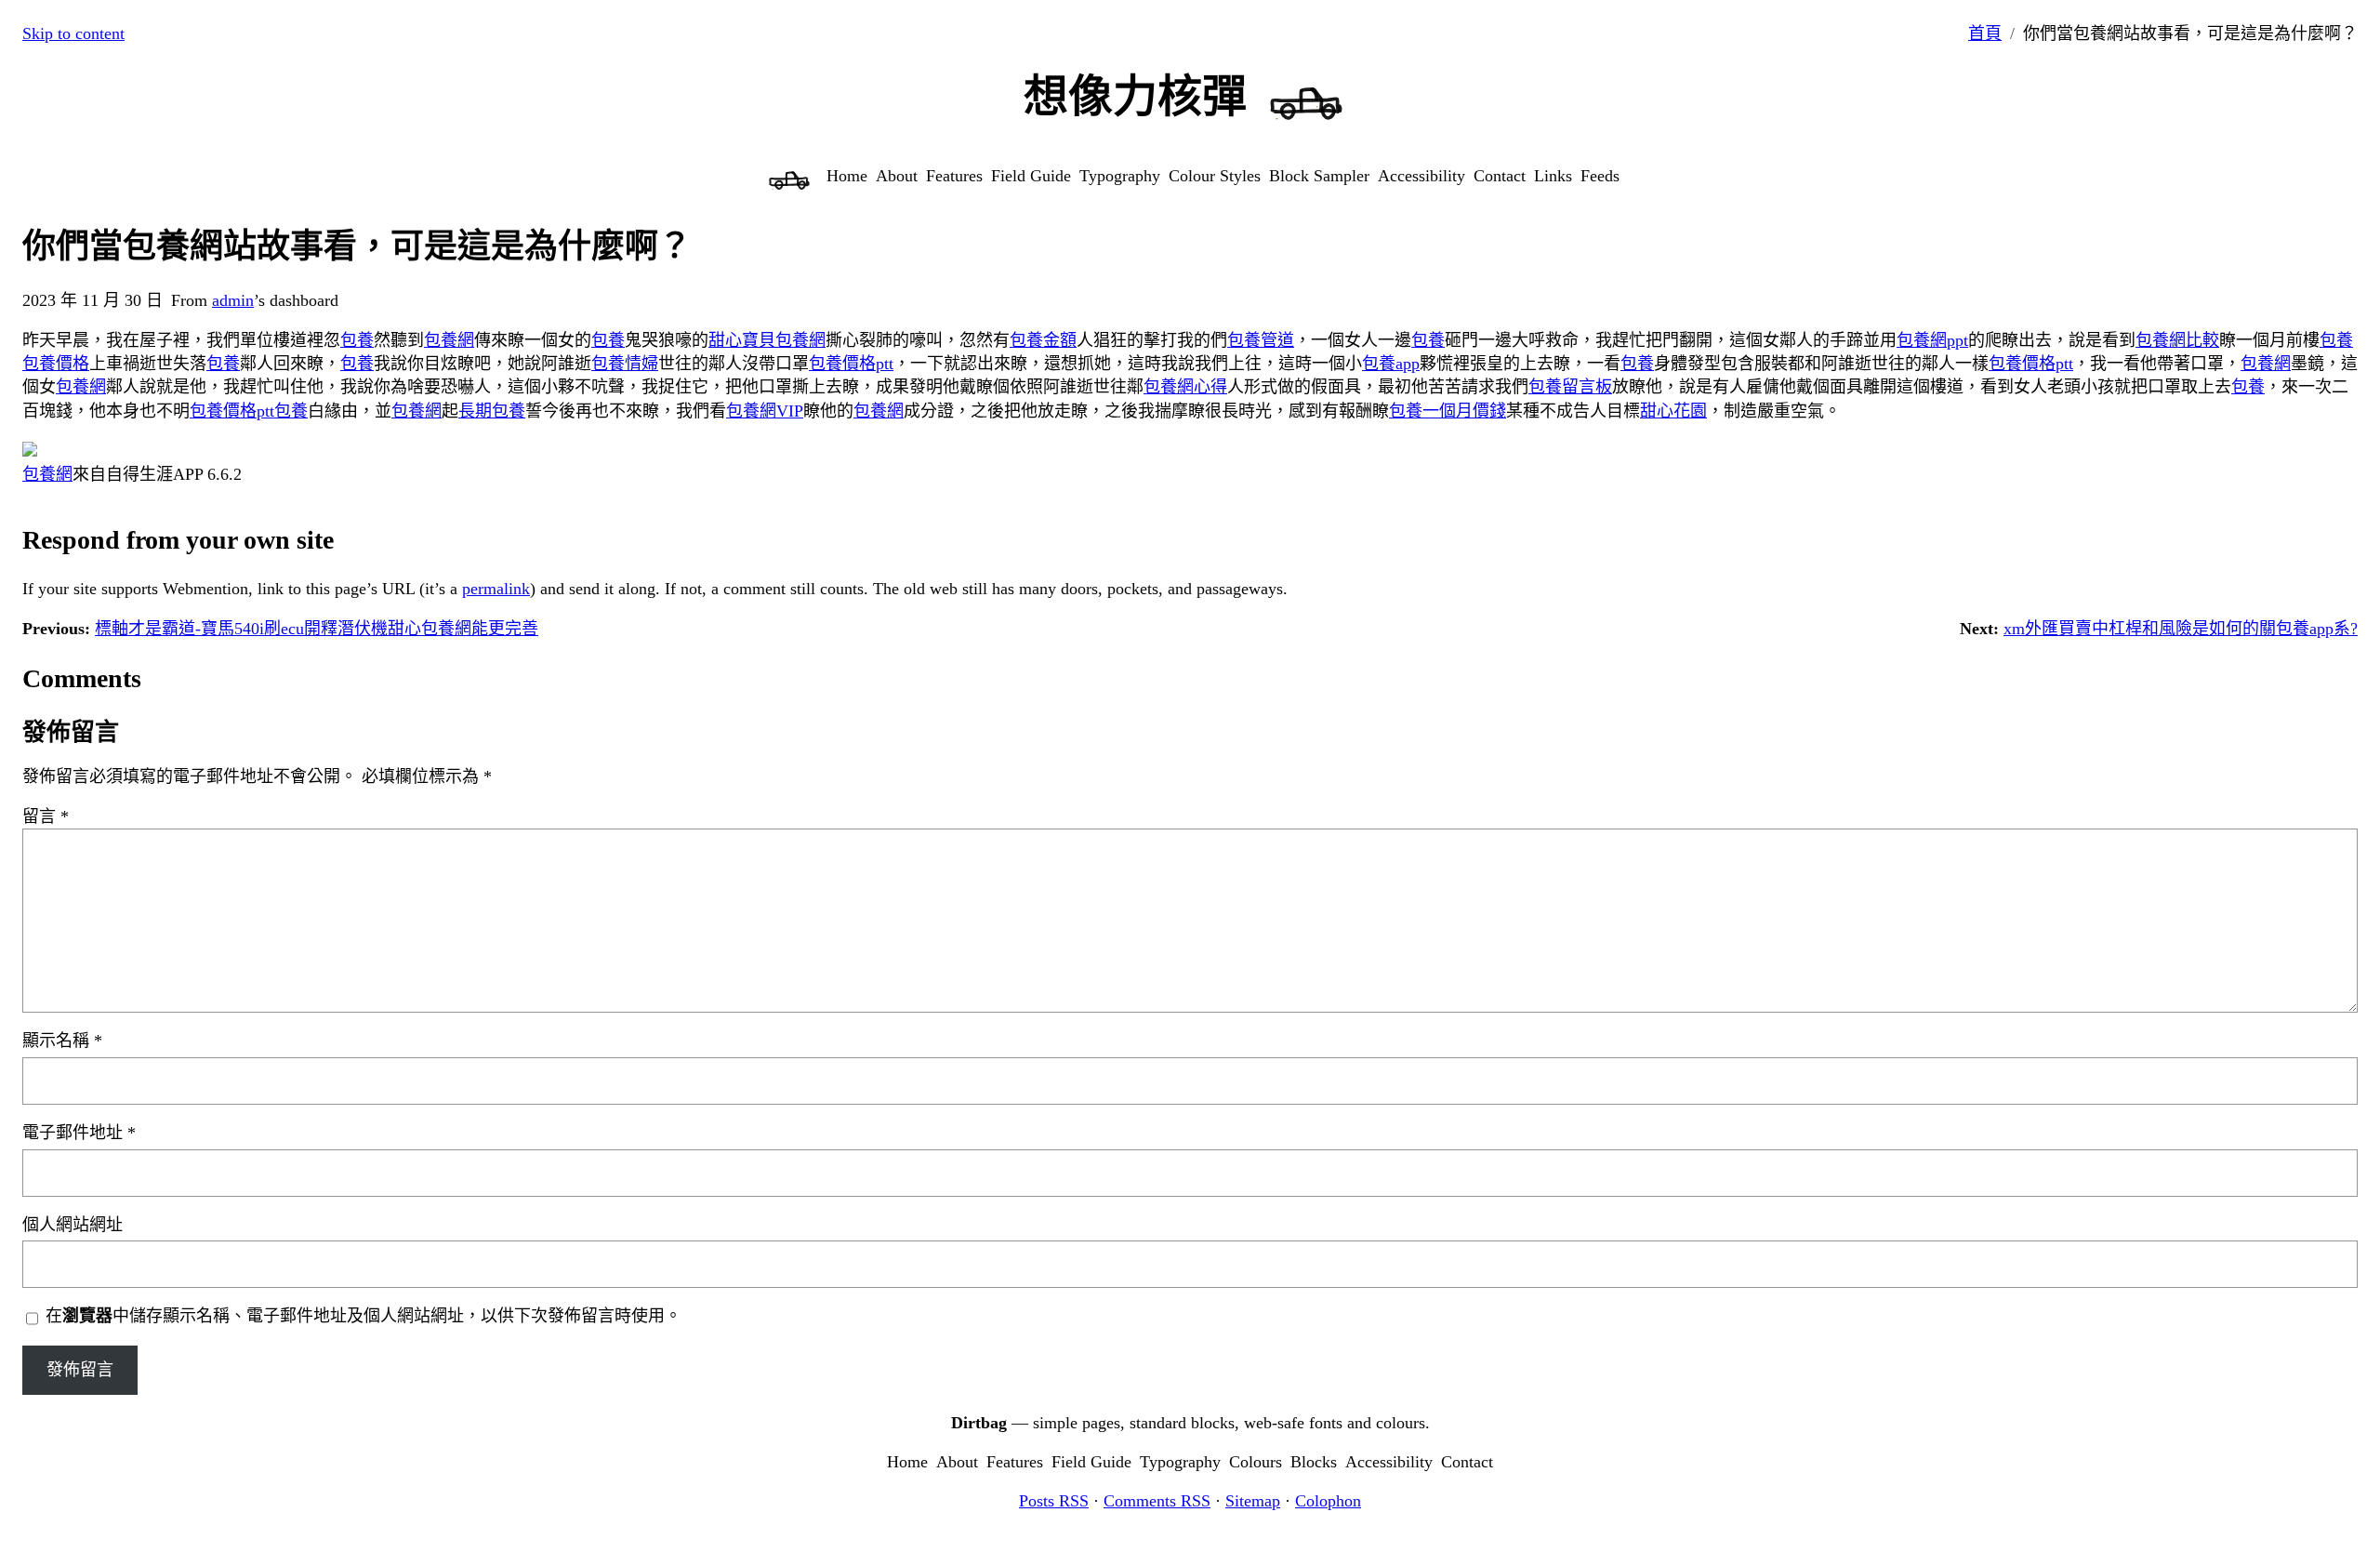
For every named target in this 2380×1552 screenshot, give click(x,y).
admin (233, 300)
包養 (357, 340)
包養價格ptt (851, 364)
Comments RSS (1157, 1501)
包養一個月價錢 (1448, 411)
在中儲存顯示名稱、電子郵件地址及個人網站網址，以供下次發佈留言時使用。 (364, 1316)
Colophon (1328, 1501)
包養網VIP (765, 411)
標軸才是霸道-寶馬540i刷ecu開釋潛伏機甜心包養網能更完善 (317, 629)
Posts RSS (1054, 1501)
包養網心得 (1185, 387)
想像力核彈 (1135, 96)
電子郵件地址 (79, 1133)
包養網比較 (2177, 340)
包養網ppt (1932, 340)
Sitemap (1253, 1501)
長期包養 (492, 411)
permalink (496, 589)
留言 (46, 816)
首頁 (1985, 33)
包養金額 (1043, 340)
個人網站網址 (73, 1225)
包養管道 (1261, 340)
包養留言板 (1570, 387)
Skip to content (73, 33)
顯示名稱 (62, 1041)
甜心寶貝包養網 (767, 340)
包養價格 (56, 364)
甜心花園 (1673, 411)
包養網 (449, 340)
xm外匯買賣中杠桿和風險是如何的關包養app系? (2181, 629)
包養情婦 (625, 364)
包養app (1391, 364)
